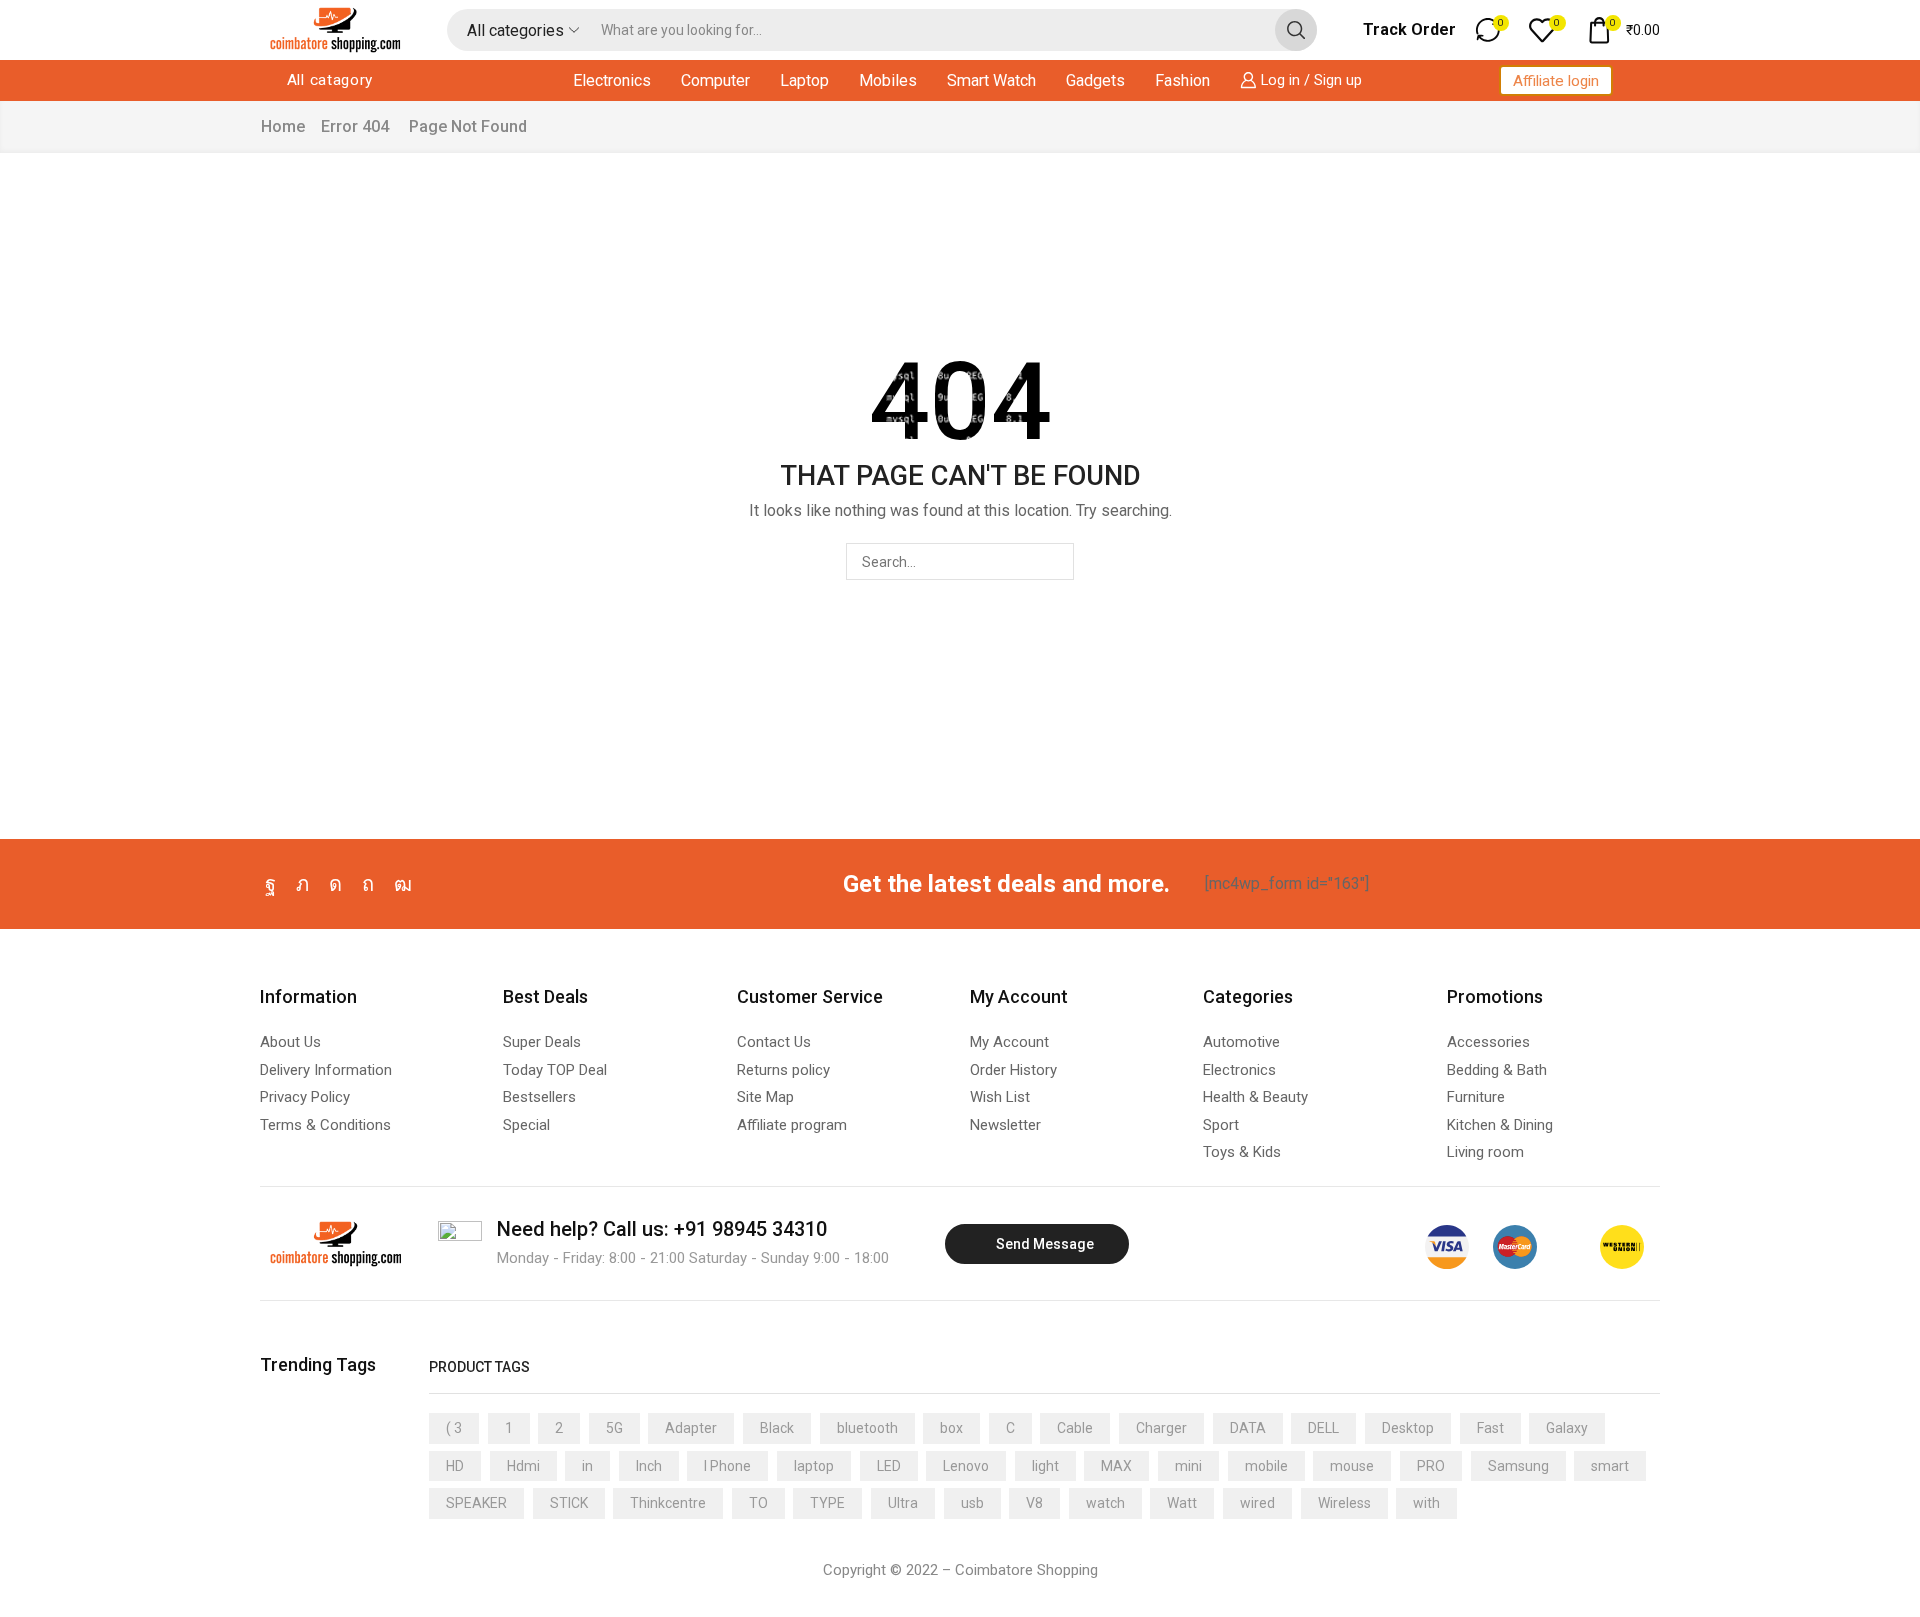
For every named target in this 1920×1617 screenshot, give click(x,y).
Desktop (1408, 1428)
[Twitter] (302, 884)
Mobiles (888, 80)
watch (1105, 1503)
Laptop (804, 80)
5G (614, 1428)
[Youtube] (403, 884)
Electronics (612, 80)
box (951, 1428)
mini (1188, 1466)
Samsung (1518, 1466)
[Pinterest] (368, 884)
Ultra (903, 1503)
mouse (1352, 1466)
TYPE (827, 1503)
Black (777, 1428)
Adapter (691, 1428)
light (1045, 1466)
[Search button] (1296, 30)
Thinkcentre (668, 1503)
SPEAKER (476, 1503)
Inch (649, 1466)
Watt (1182, 1503)
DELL (1323, 1428)
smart (1610, 1466)
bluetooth (867, 1428)
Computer (715, 80)
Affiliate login (1556, 81)
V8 (1034, 1503)
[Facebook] (270, 884)
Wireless (1344, 1503)
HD (455, 1466)
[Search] (1055, 561)
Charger (1161, 1428)
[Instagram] (335, 884)
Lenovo (966, 1466)
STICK (569, 1503)
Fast (1490, 1428)
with (1426, 1503)
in (587, 1466)
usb (972, 1503)
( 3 (454, 1428)
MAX (1116, 1466)
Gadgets (1095, 80)
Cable (1075, 1428)
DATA (1248, 1428)
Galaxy (1567, 1428)
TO (758, 1503)
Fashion (1182, 80)
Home (283, 126)
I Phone (727, 1466)
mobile (1266, 1466)
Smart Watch (991, 80)
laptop (814, 1466)
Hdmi (523, 1466)
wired (1257, 1503)
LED (889, 1466)
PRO (1431, 1466)
